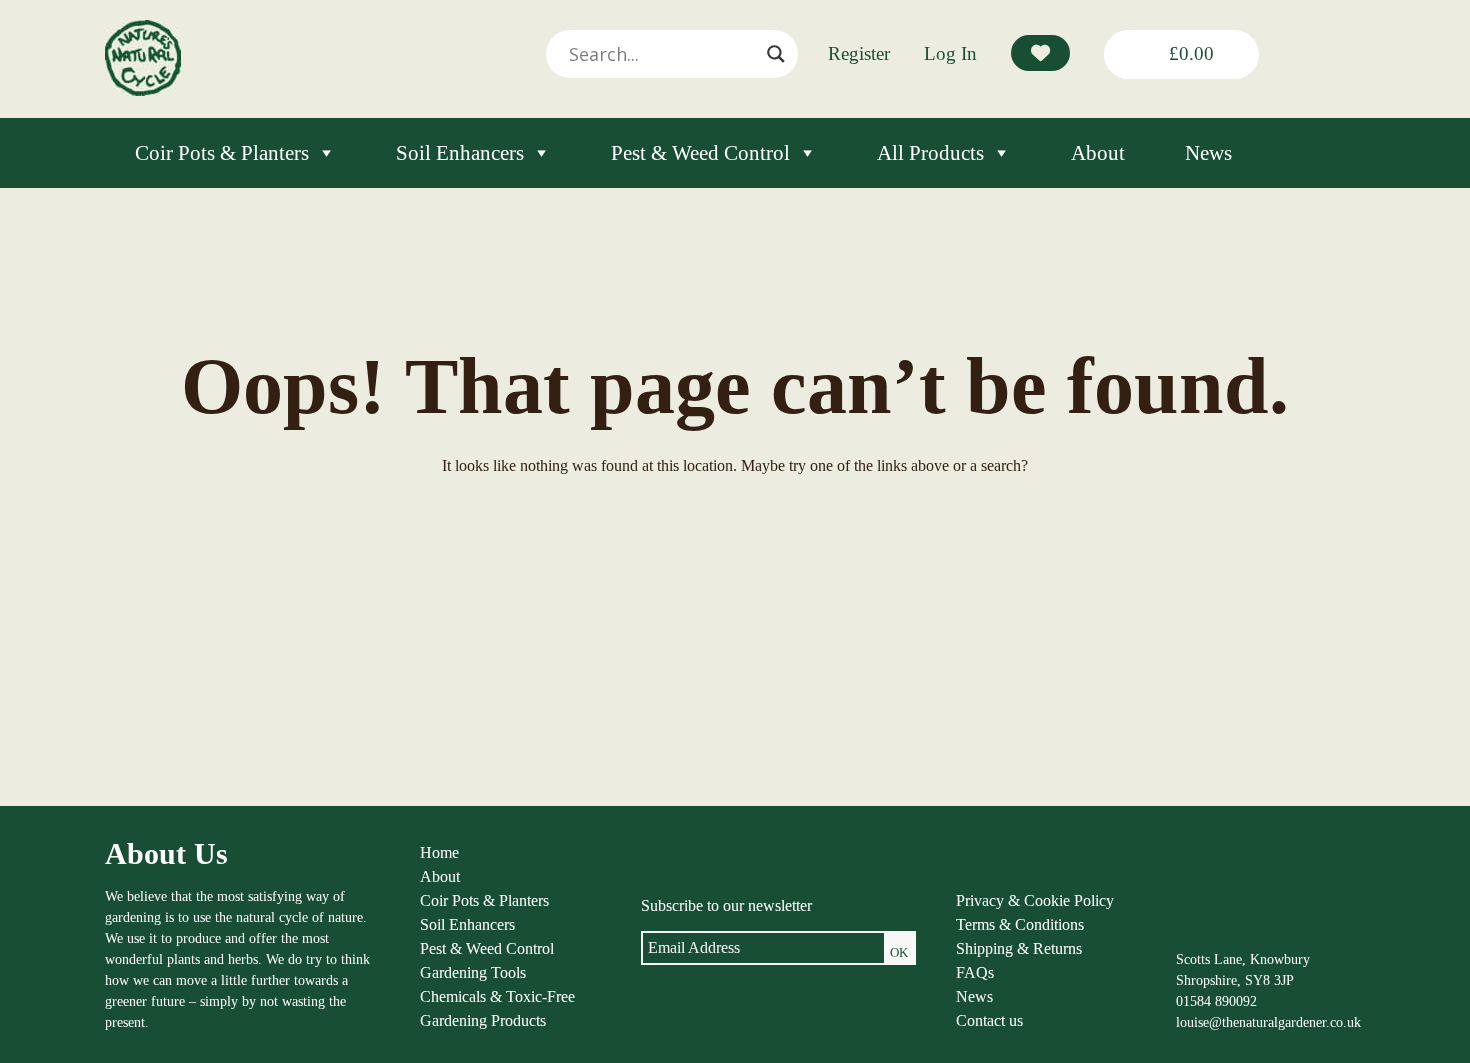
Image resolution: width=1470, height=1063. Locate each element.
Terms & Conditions (1020, 924)
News (1208, 153)
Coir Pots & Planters (222, 153)
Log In (950, 53)
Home (439, 852)
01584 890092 (1216, 1001)
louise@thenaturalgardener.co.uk (1268, 1022)
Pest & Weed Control (700, 153)
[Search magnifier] (776, 54)
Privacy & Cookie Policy (1035, 900)
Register (859, 53)
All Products (930, 153)
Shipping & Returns (1019, 948)
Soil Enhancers (460, 153)
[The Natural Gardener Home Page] (143, 90)
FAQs (975, 972)
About (1098, 153)
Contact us (989, 1020)
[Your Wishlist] (1040, 53)
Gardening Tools (473, 972)
